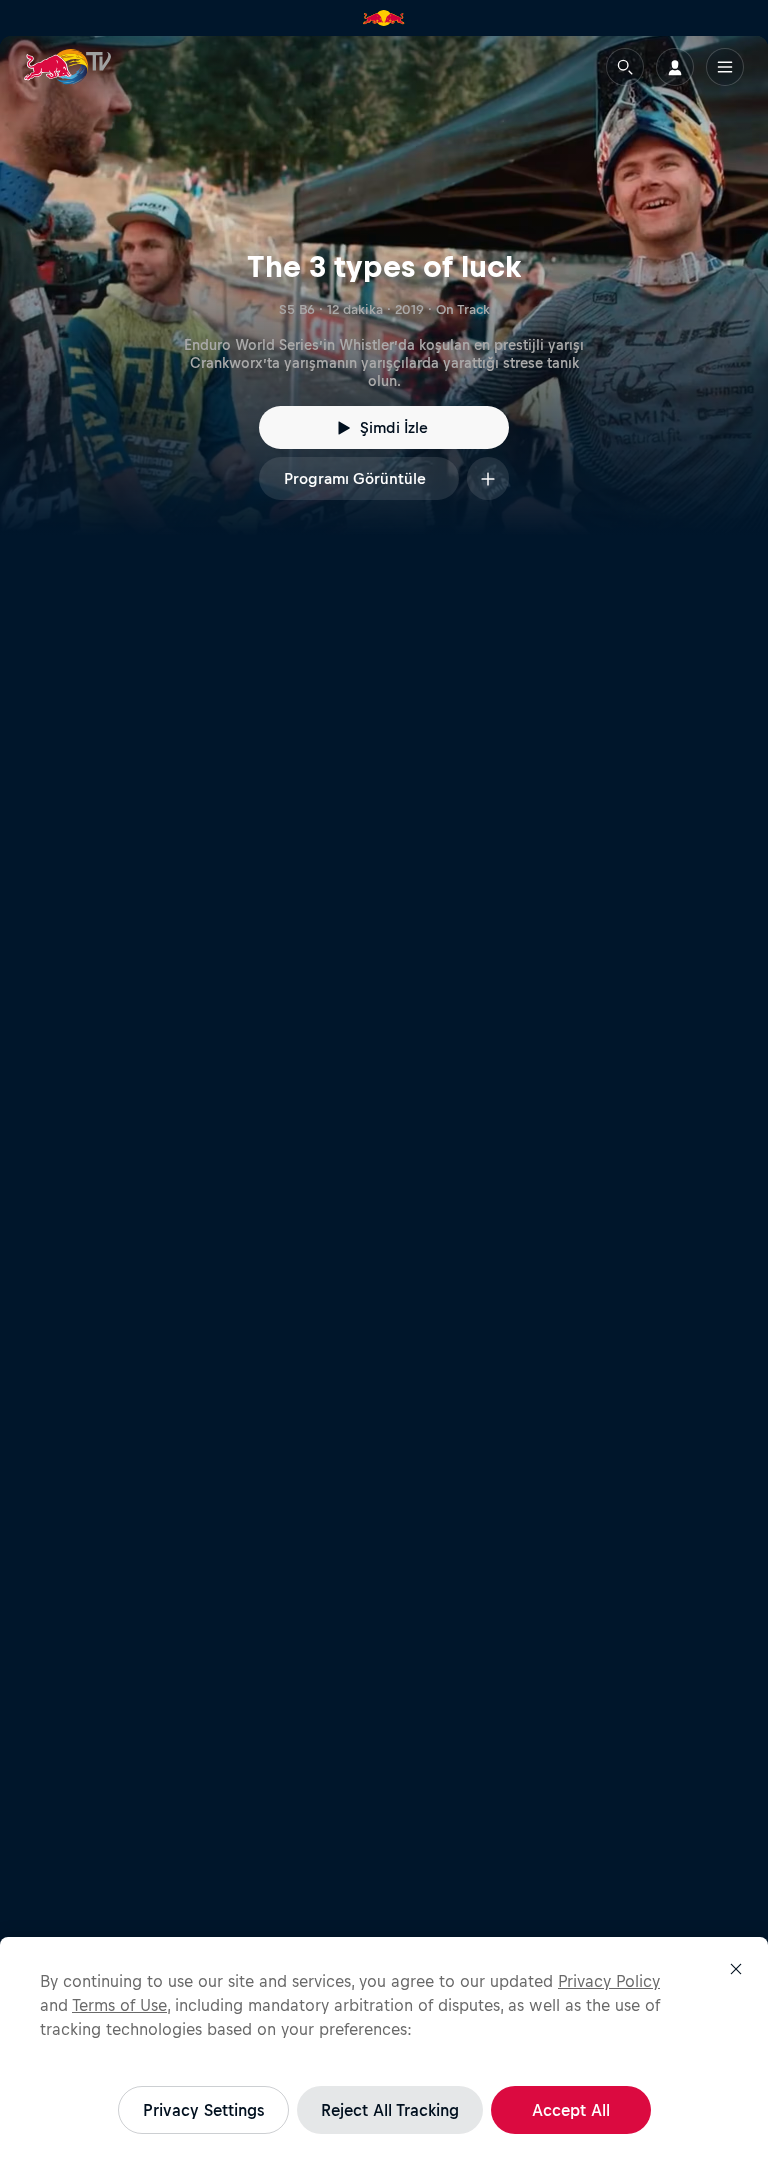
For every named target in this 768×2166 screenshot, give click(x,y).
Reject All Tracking (390, 2110)
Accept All (571, 2110)
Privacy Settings (203, 2110)
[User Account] (675, 67)
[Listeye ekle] (488, 478)
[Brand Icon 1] (384, 18)
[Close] (736, 1969)
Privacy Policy (609, 1981)
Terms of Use (119, 2005)
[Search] (625, 67)
